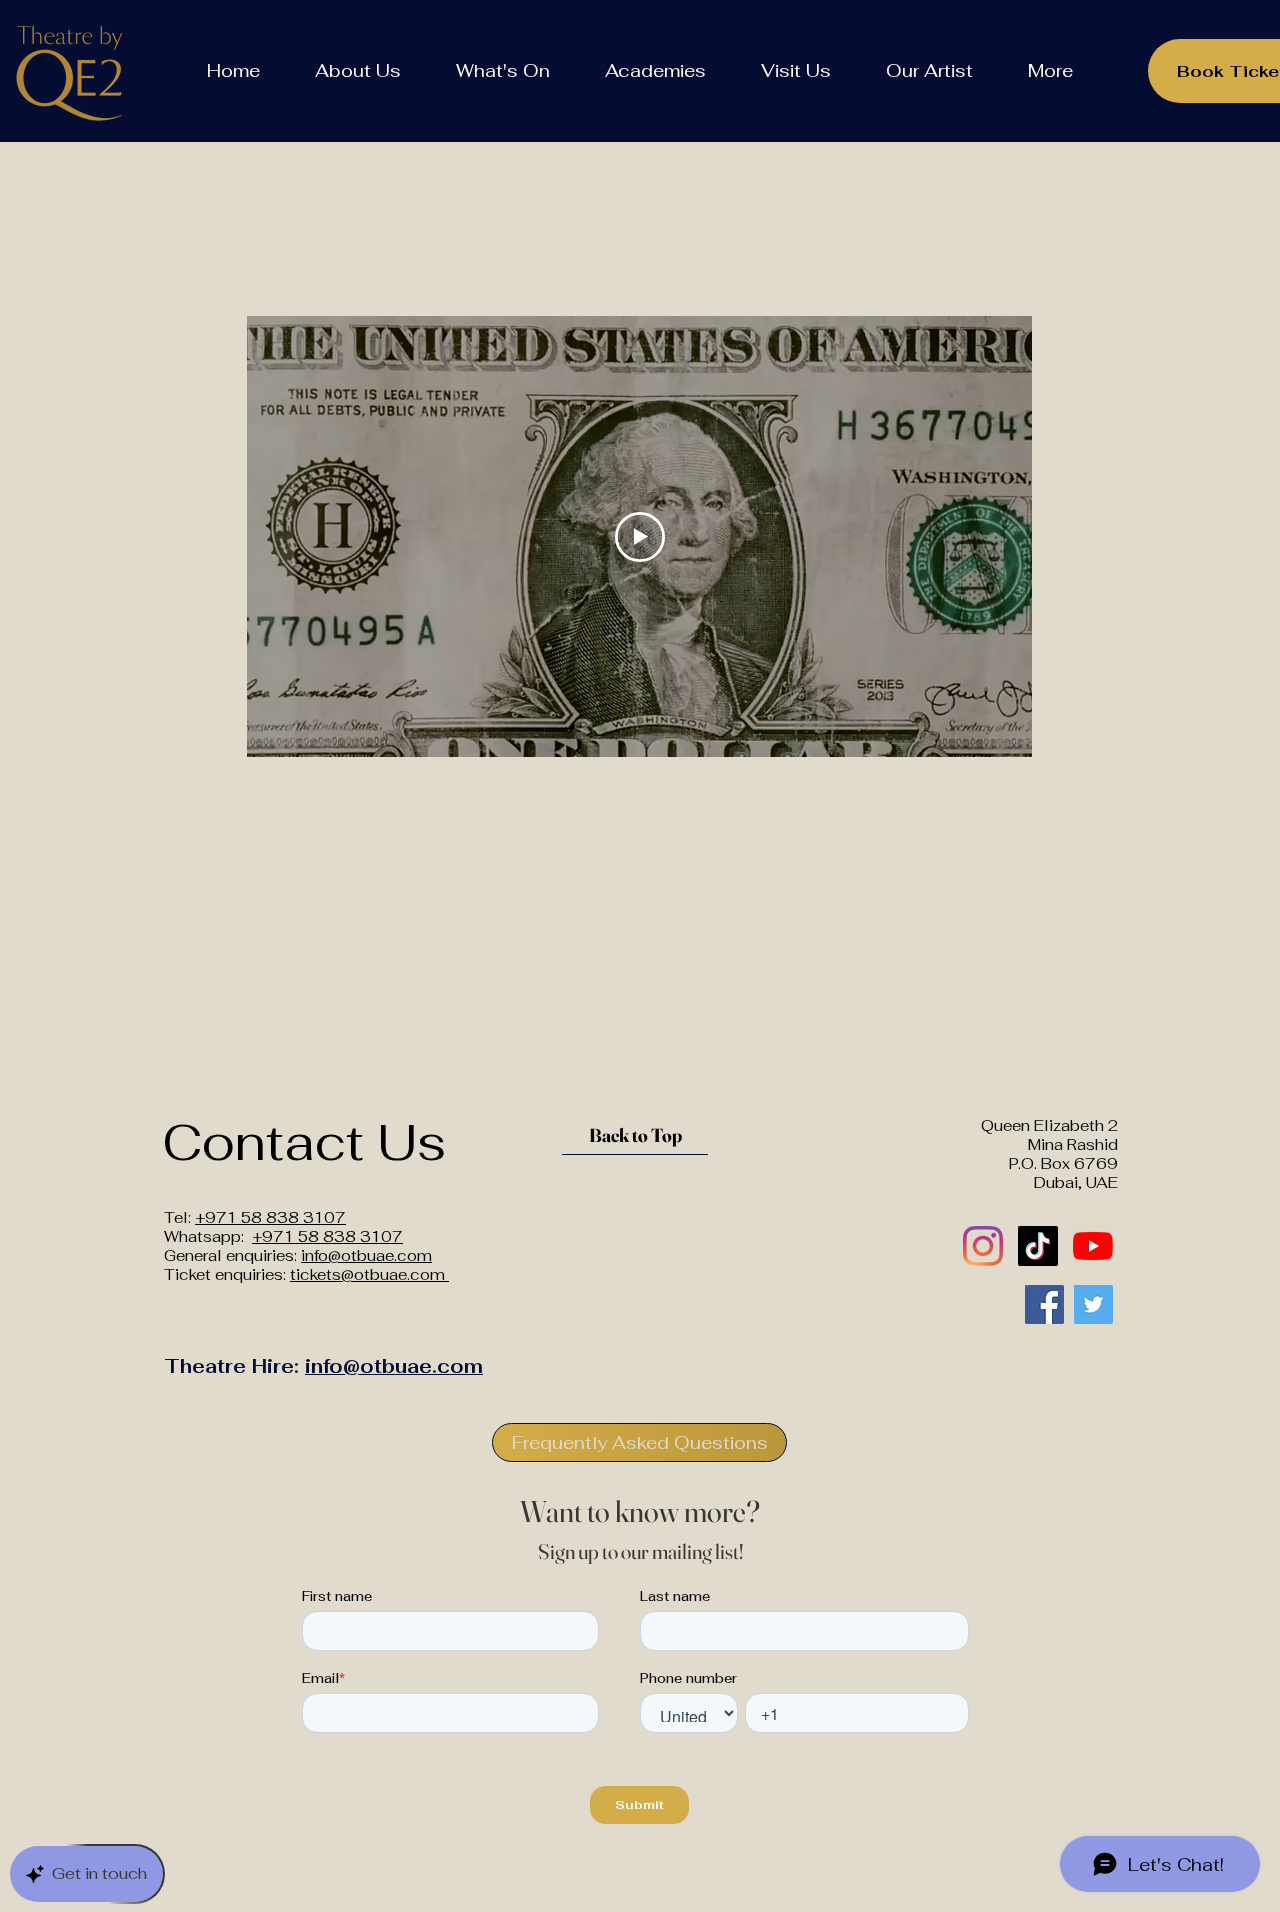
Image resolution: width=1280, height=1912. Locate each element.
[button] (357, 71)
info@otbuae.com (366, 1255)
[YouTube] (1093, 1246)
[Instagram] (983, 1246)
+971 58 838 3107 (270, 1217)
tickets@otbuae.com (369, 1274)
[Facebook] (1044, 1304)
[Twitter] (1093, 1304)
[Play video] (640, 537)
